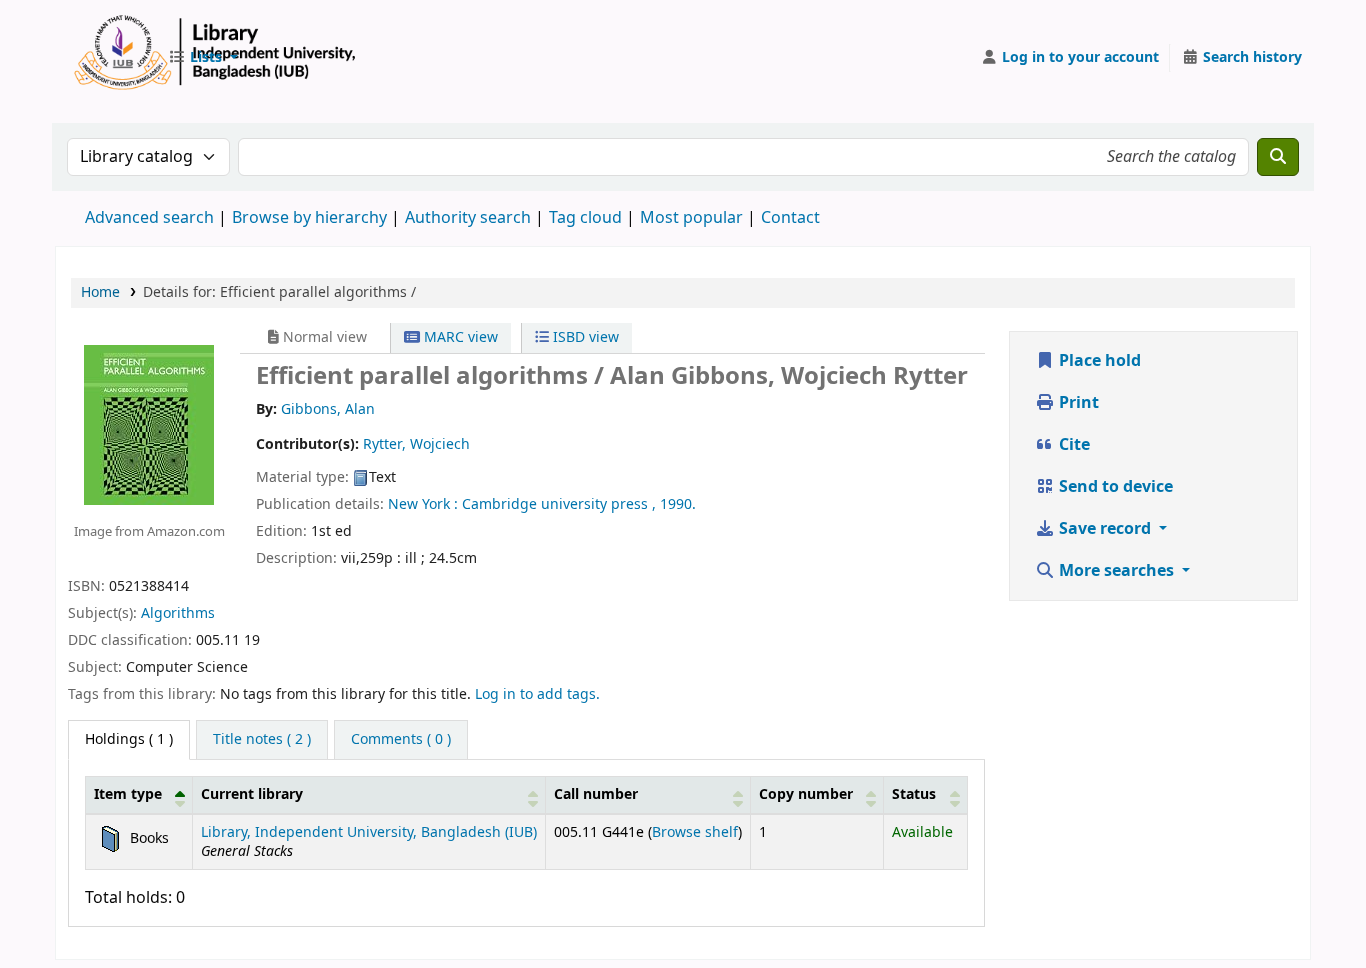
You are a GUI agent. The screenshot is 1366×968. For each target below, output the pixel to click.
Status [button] (914, 794)
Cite (1072, 445)
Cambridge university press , (559, 504)
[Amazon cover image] (149, 424)
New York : (423, 504)
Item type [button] (128, 794)
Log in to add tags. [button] (537, 694)
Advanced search (149, 218)
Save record (1105, 529)
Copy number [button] (806, 794)
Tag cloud (585, 218)
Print (1077, 403)
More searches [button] (1116, 571)
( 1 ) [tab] (129, 739)
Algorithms (178, 613)
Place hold (1098, 361)
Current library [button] (252, 794)
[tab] (262, 740)
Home (100, 292)
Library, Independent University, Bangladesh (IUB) (369, 832)
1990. (678, 504)
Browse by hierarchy (309, 218)
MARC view (459, 337)
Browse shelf (695, 832)
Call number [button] (596, 794)
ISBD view (584, 337)
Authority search (468, 218)
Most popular (691, 218)
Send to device (1114, 487)
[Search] (1278, 157)
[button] (203, 58)
